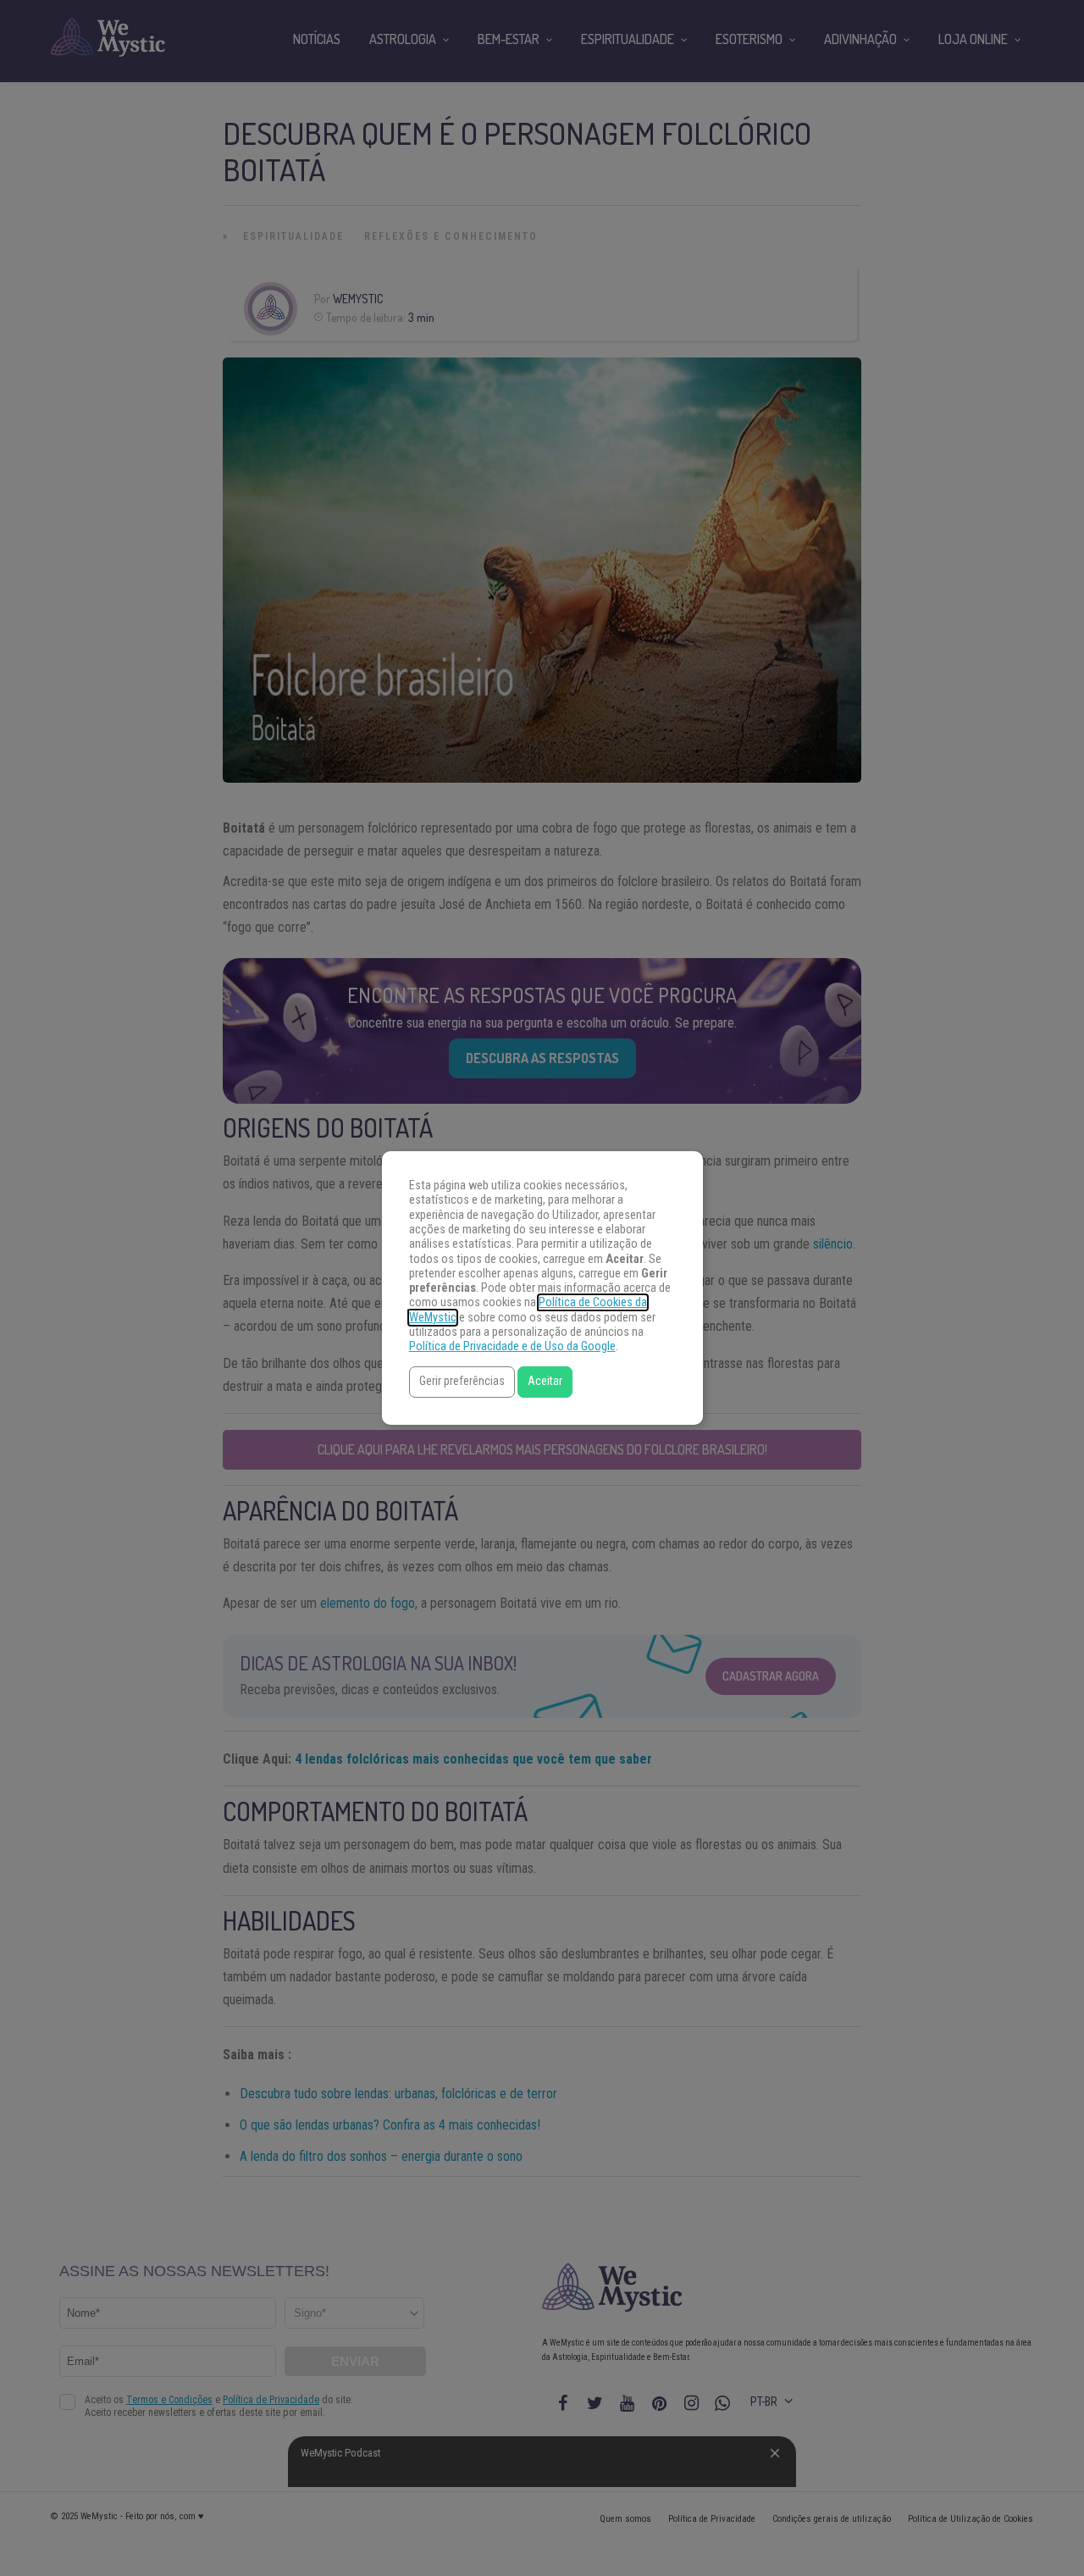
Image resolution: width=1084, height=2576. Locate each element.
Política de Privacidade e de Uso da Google (512, 1346)
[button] (462, 1382)
